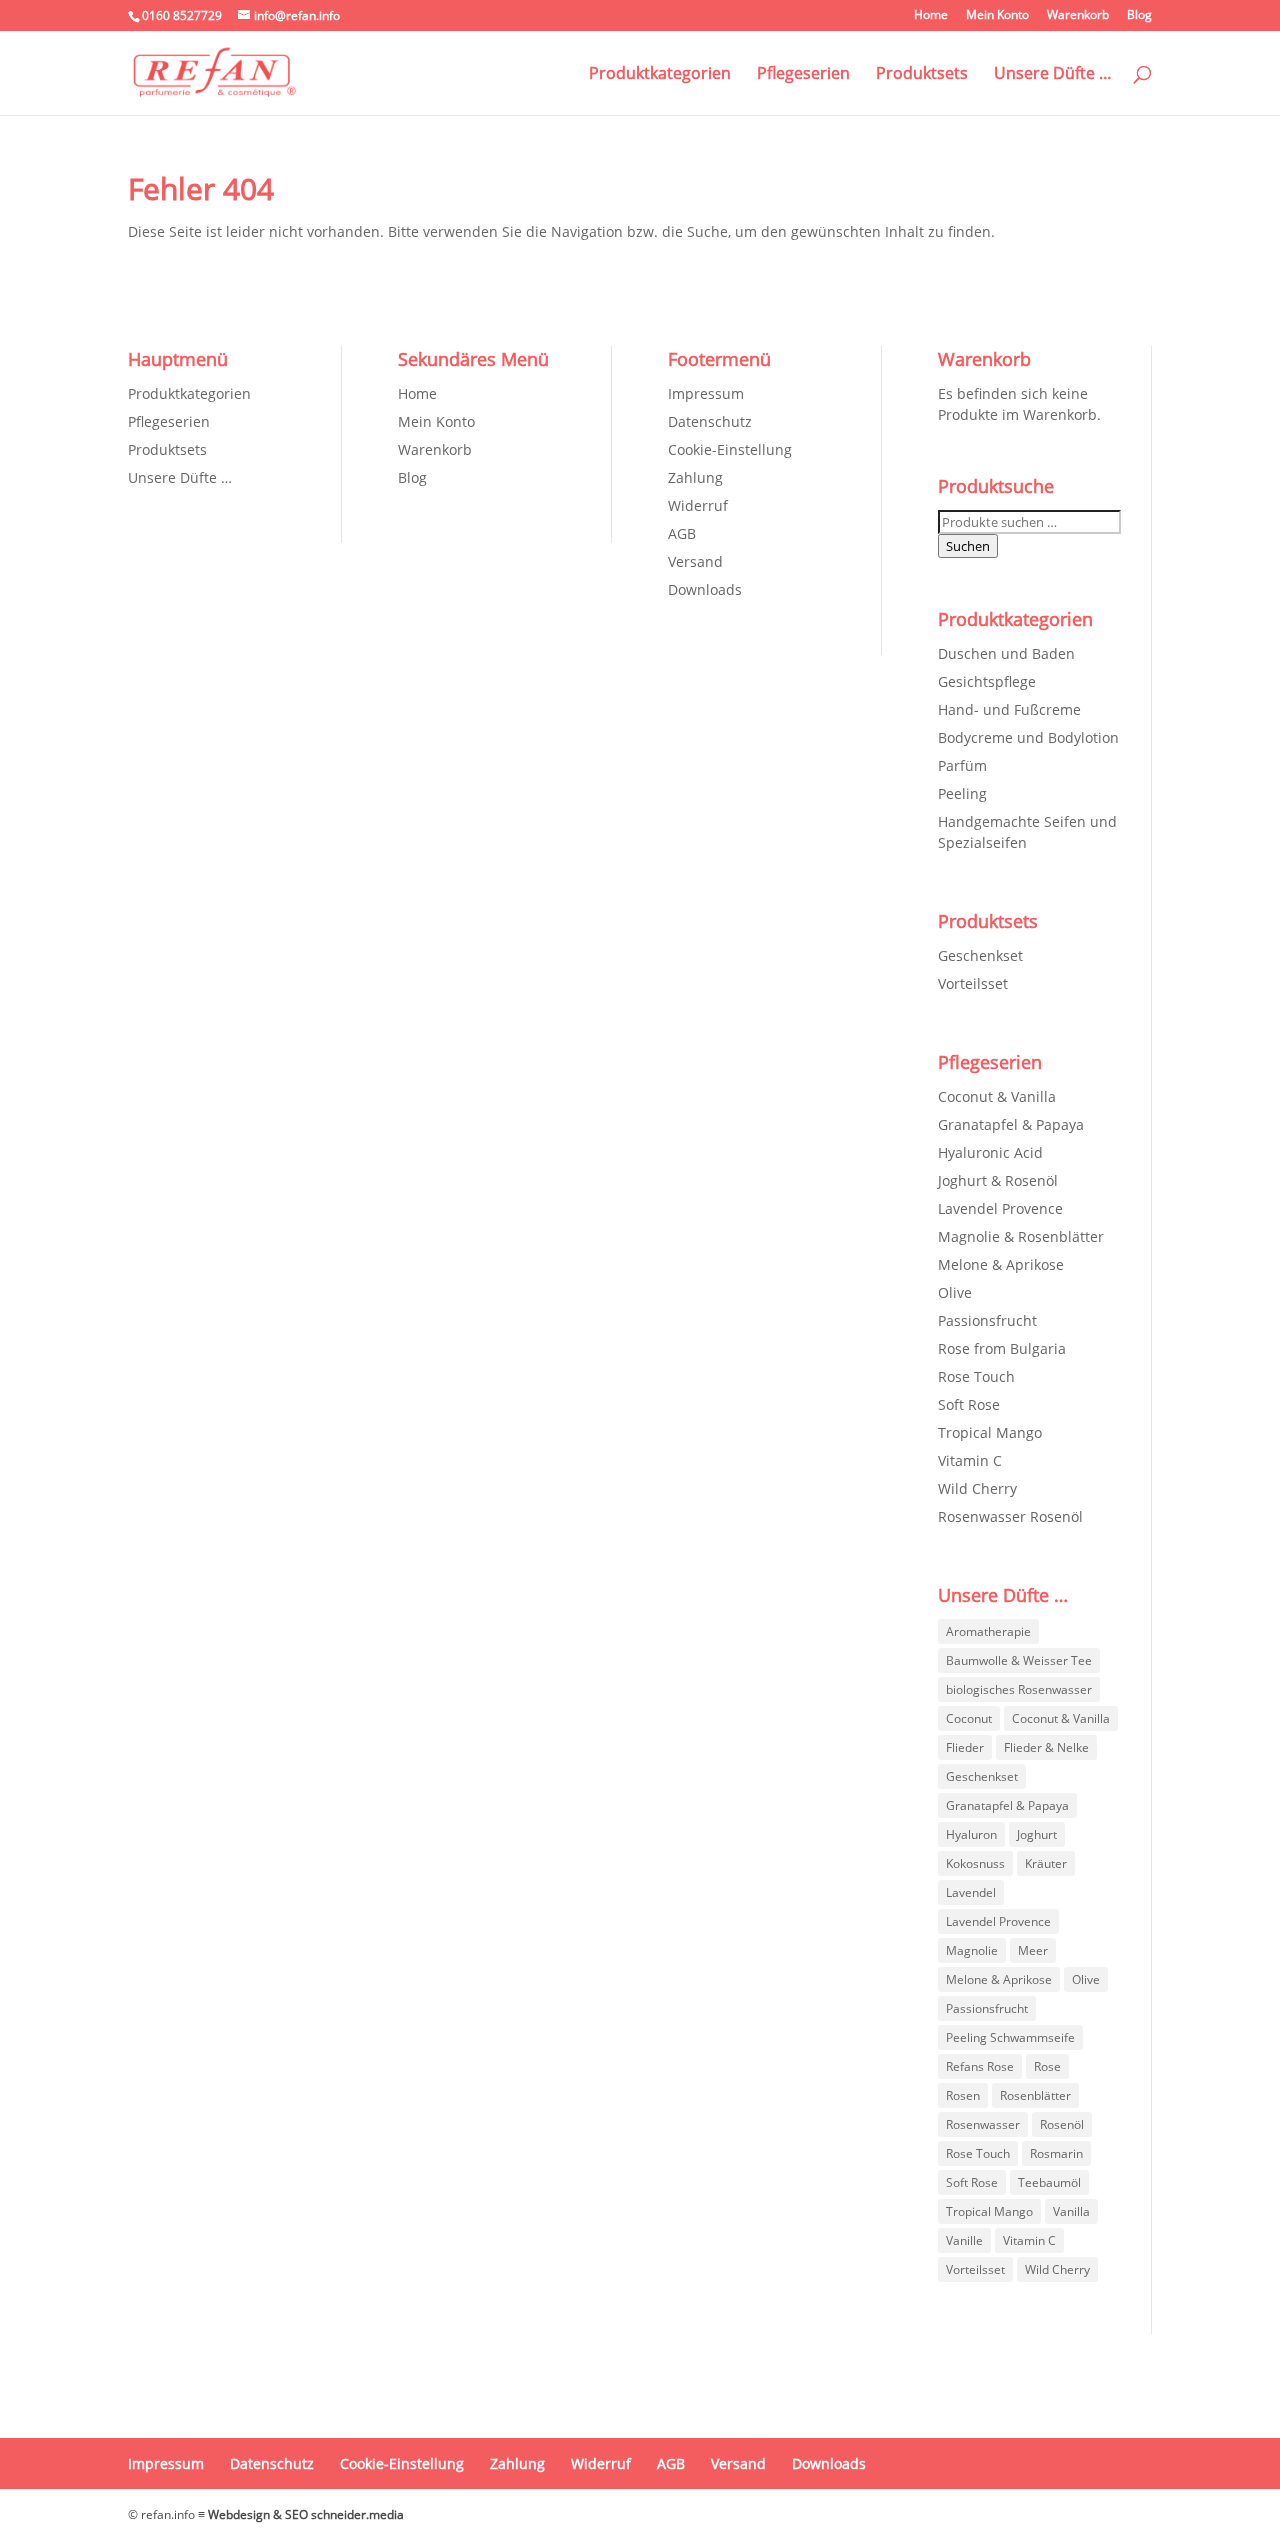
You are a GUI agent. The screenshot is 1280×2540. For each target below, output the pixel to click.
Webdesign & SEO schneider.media (306, 2514)
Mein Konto (997, 16)
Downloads (705, 589)
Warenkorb (1078, 16)
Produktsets (922, 75)
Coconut (969, 1718)
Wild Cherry (977, 1488)
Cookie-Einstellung (730, 449)
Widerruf (698, 505)
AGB (682, 533)
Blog (1139, 16)
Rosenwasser (983, 2124)
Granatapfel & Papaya (1011, 1124)
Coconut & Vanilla (997, 1096)
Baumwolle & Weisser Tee (1019, 1660)
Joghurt (1037, 1834)
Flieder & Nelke (1046, 1747)
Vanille (964, 2240)
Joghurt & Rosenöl (998, 1180)
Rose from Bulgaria (1002, 1348)
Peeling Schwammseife (1010, 2037)
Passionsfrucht (987, 1320)
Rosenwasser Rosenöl (1010, 1516)
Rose (1047, 2066)
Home (931, 16)
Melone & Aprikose (1001, 1264)
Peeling (962, 793)
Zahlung (695, 477)
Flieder (965, 1747)
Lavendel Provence (1000, 1208)
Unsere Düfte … (1053, 75)
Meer (1033, 1950)
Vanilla (1071, 2211)
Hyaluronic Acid (990, 1152)
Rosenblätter (1035, 2095)
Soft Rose (969, 1404)
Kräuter (1046, 1863)
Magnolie (972, 1950)
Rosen (963, 2095)
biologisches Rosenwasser (1019, 1689)
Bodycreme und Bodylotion (1028, 737)
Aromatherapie (988, 1631)
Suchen (968, 546)
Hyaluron (971, 1834)
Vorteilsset (973, 983)
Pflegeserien (803, 75)
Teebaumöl (1049, 2182)
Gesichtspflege (987, 681)
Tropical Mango (990, 1432)
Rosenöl (1062, 2124)
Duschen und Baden (1006, 653)
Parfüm (962, 765)
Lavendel (971, 1892)
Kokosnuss (975, 1863)
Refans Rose (980, 2066)
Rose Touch (976, 1376)
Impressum (706, 393)
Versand (695, 561)
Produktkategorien (660, 75)
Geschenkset (980, 955)
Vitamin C (970, 1460)
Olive (955, 1292)
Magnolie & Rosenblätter (1021, 1236)
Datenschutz (710, 421)
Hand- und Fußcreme (1009, 709)
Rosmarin (1056, 2153)
